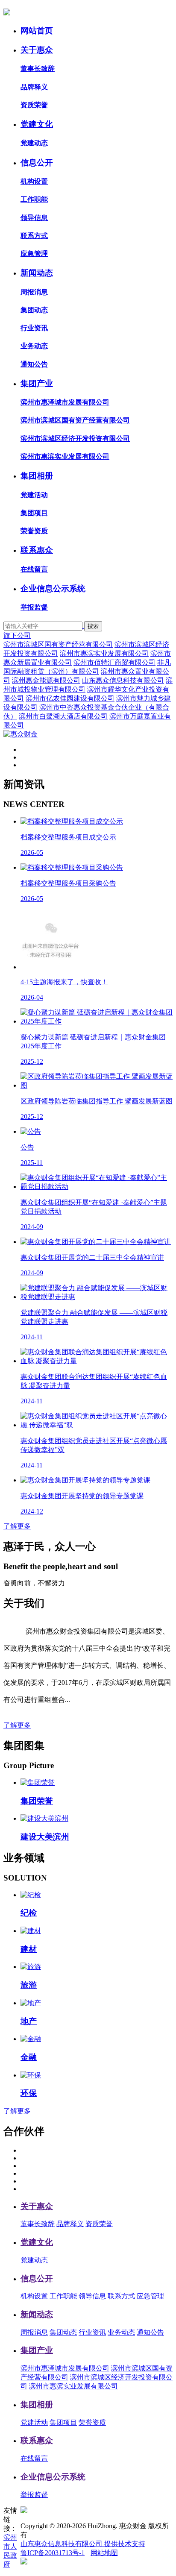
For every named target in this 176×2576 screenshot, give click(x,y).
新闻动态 (37, 273)
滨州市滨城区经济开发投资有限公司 (75, 439)
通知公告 (34, 364)
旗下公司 (17, 635)
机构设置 (34, 181)
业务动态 (34, 346)
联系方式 (34, 236)
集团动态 (34, 310)
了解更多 (17, 1526)
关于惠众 (37, 50)
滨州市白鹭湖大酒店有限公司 (63, 716)
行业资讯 (34, 328)
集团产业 (37, 383)
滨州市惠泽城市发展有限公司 (65, 402)
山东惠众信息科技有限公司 (123, 680)
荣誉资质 (34, 531)
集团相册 (37, 476)
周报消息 (34, 292)
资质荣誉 (34, 105)
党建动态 (34, 143)
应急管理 (34, 254)
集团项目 (34, 513)
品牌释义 (34, 87)
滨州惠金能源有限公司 (46, 680)
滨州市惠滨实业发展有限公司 (65, 456)
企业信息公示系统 (53, 588)
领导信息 (34, 218)
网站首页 (37, 31)
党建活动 (34, 495)
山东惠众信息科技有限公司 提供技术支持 (83, 2544)
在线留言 (34, 569)
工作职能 (34, 199)
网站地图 (104, 2553)
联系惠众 (37, 550)
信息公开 (37, 163)
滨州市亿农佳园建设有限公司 (70, 698)
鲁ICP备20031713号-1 (53, 2553)
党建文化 (37, 124)
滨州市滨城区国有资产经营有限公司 (75, 420)
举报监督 (34, 607)
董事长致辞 (38, 69)
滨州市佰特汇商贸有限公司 (114, 662)
